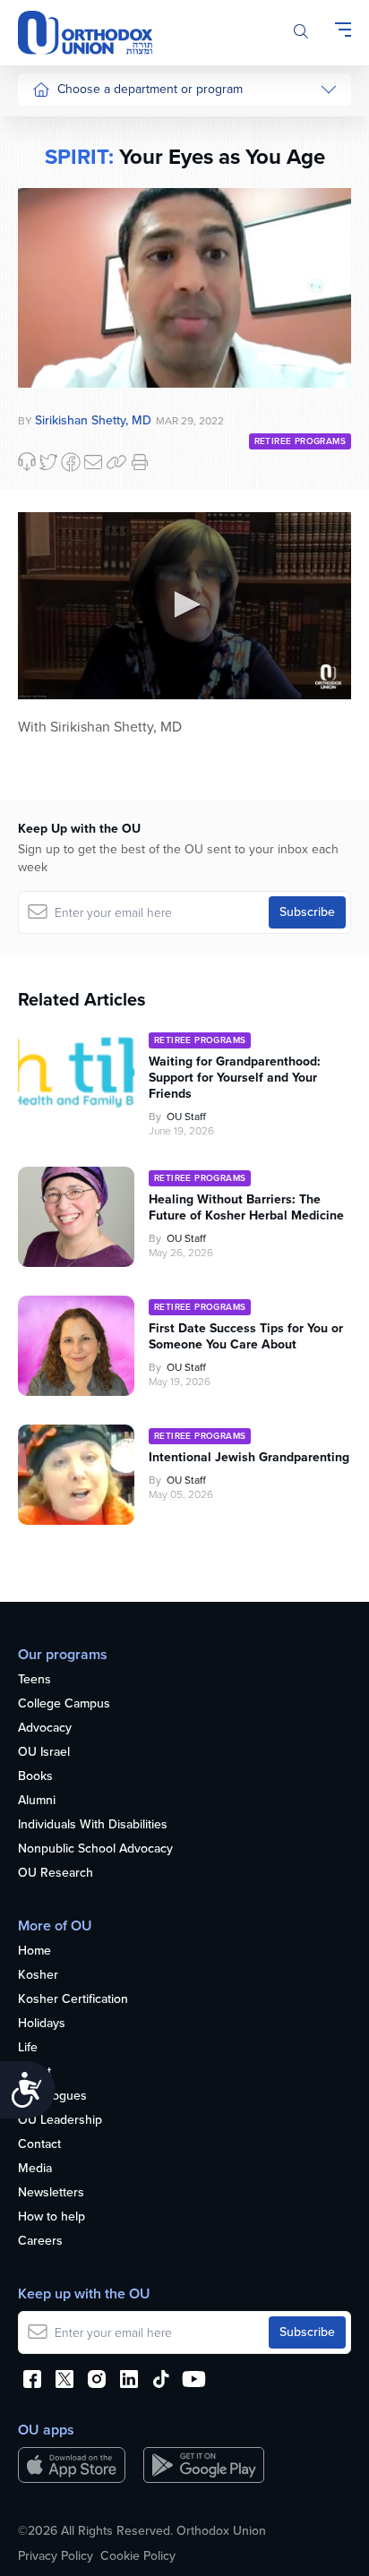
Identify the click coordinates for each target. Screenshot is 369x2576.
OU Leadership (60, 2121)
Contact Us (63, 362)
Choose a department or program (150, 89)
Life (28, 2048)
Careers (40, 2242)
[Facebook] (71, 462)
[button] (184, 604)
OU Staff (186, 1117)
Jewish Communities (89, 228)
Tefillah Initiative (75, 262)
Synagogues (52, 2097)
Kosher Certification (73, 2000)
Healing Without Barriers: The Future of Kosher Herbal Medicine (246, 1208)
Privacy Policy (56, 2556)
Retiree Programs (300, 441)
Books (35, 1777)
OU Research (56, 1874)
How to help (51, 2217)
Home (34, 1951)
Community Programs (91, 194)
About (34, 2072)
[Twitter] (48, 462)
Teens (34, 1680)
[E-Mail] (93, 462)
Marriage (56, 295)
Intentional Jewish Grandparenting (249, 1458)
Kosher (38, 1976)
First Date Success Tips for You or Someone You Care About (246, 1337)
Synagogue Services (89, 161)
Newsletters (51, 2193)
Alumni (37, 1801)
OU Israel (44, 1753)
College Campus (64, 1704)
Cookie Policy (138, 2556)
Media (35, 2169)
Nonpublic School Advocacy (95, 1849)
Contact (39, 2145)
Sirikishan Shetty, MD (93, 420)
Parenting (59, 329)
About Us (58, 127)
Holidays (42, 2024)
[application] (184, 606)
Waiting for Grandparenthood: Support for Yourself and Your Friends (235, 1078)
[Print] (140, 462)
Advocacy (45, 1729)
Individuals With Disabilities (93, 1825)
